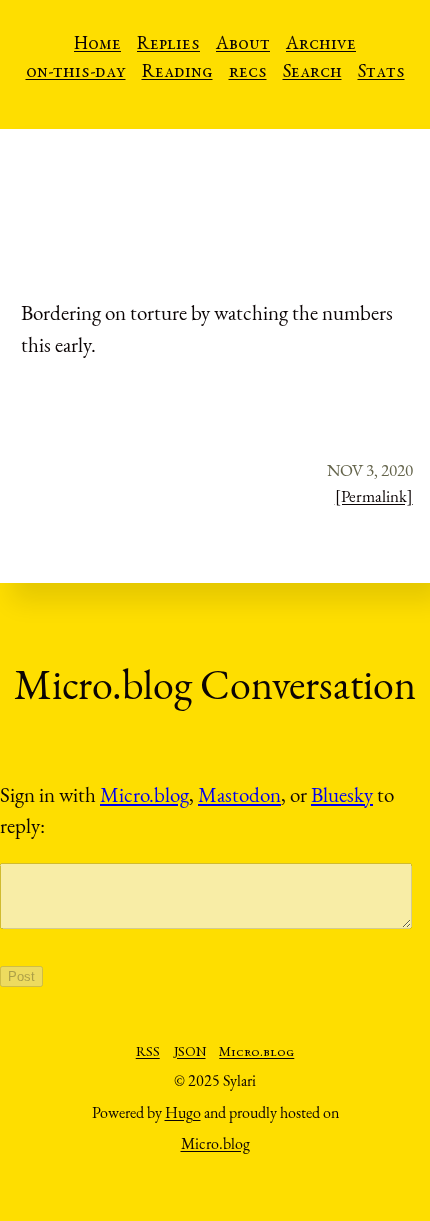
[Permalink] (374, 496)
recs (248, 73)
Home (97, 45)
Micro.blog (144, 794)
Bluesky (342, 794)
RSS (148, 1053)
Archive (321, 45)
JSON (190, 1053)
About (243, 45)
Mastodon (239, 794)
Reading (177, 73)
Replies (168, 45)
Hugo (183, 1112)
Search (312, 73)
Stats (381, 73)
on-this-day (76, 73)
